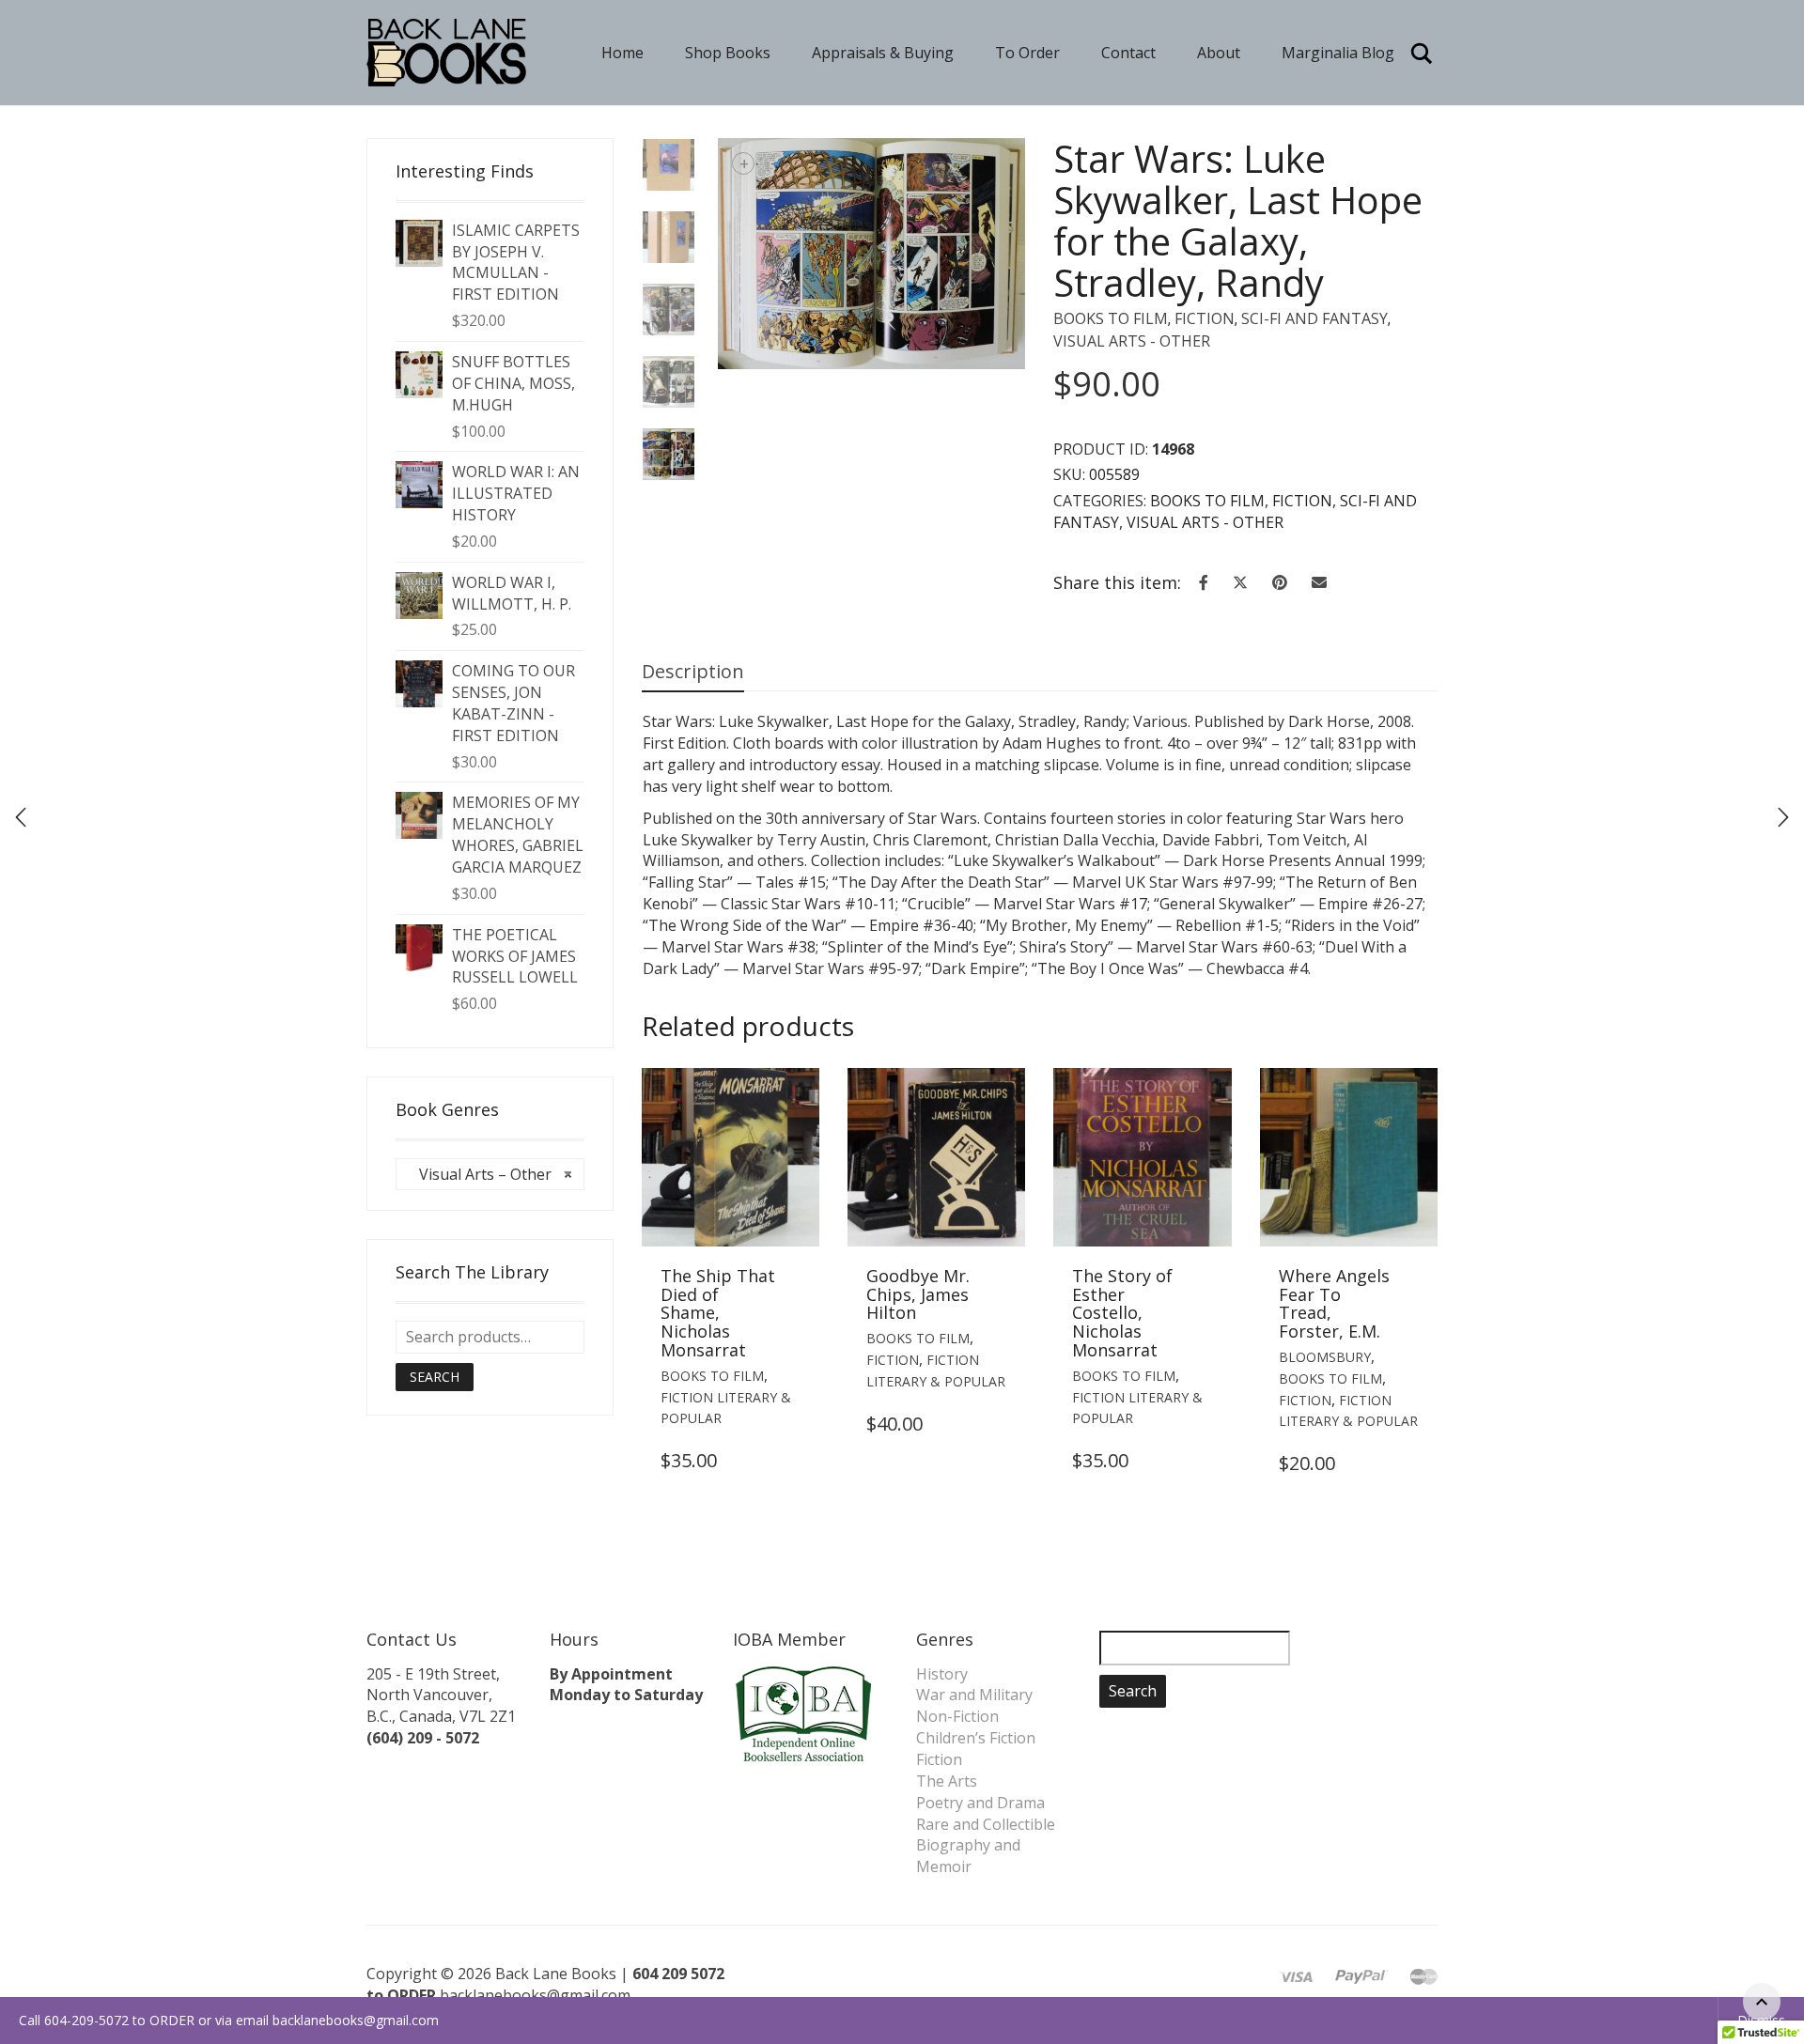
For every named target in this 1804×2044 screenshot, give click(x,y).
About (1219, 53)
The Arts (947, 1781)
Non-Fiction (957, 1716)
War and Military (974, 1695)
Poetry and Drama (980, 1803)
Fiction (1205, 318)
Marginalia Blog (1338, 53)
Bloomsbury (1325, 1357)
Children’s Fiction (976, 1738)
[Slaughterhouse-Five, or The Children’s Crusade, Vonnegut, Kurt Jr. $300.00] (1783, 817)
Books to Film (1111, 318)
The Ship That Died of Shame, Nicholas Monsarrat (718, 1313)
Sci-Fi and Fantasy (1314, 318)
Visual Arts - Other (1132, 341)
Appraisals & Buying (883, 53)
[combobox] (490, 1174)
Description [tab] (693, 671)
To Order (1027, 53)
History (942, 1674)
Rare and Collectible (986, 1824)
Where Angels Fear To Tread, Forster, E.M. (1334, 1303)
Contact (1128, 53)
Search (435, 1377)
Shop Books (728, 53)
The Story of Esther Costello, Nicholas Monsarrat (1122, 1313)
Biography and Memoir (968, 1856)
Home (622, 53)
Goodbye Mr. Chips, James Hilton (918, 1294)
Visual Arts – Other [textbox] (490, 1174)
